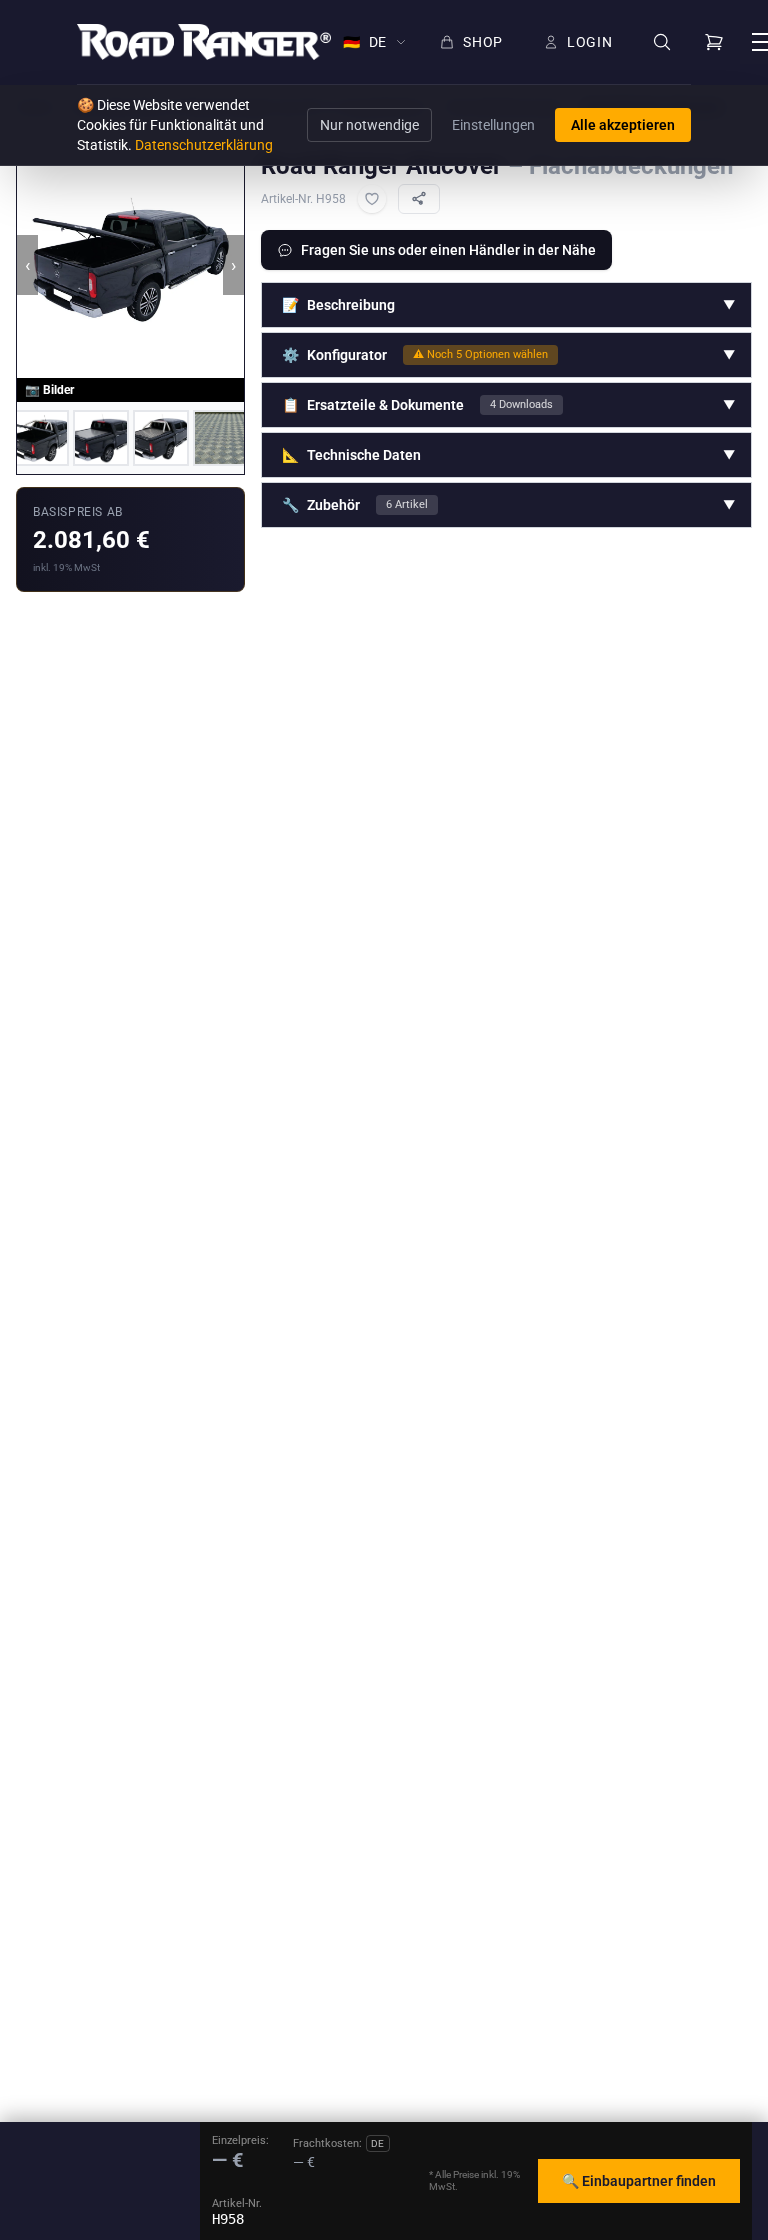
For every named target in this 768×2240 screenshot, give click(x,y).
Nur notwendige (369, 125)
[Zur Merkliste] (372, 199)
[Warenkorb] (714, 42)
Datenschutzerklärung (204, 145)
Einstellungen (493, 125)
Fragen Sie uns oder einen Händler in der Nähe (448, 250)
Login (590, 42)
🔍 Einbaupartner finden (639, 2181)
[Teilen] (419, 199)
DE (365, 42)
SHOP (483, 42)
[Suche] (662, 42)
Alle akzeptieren (623, 125)
